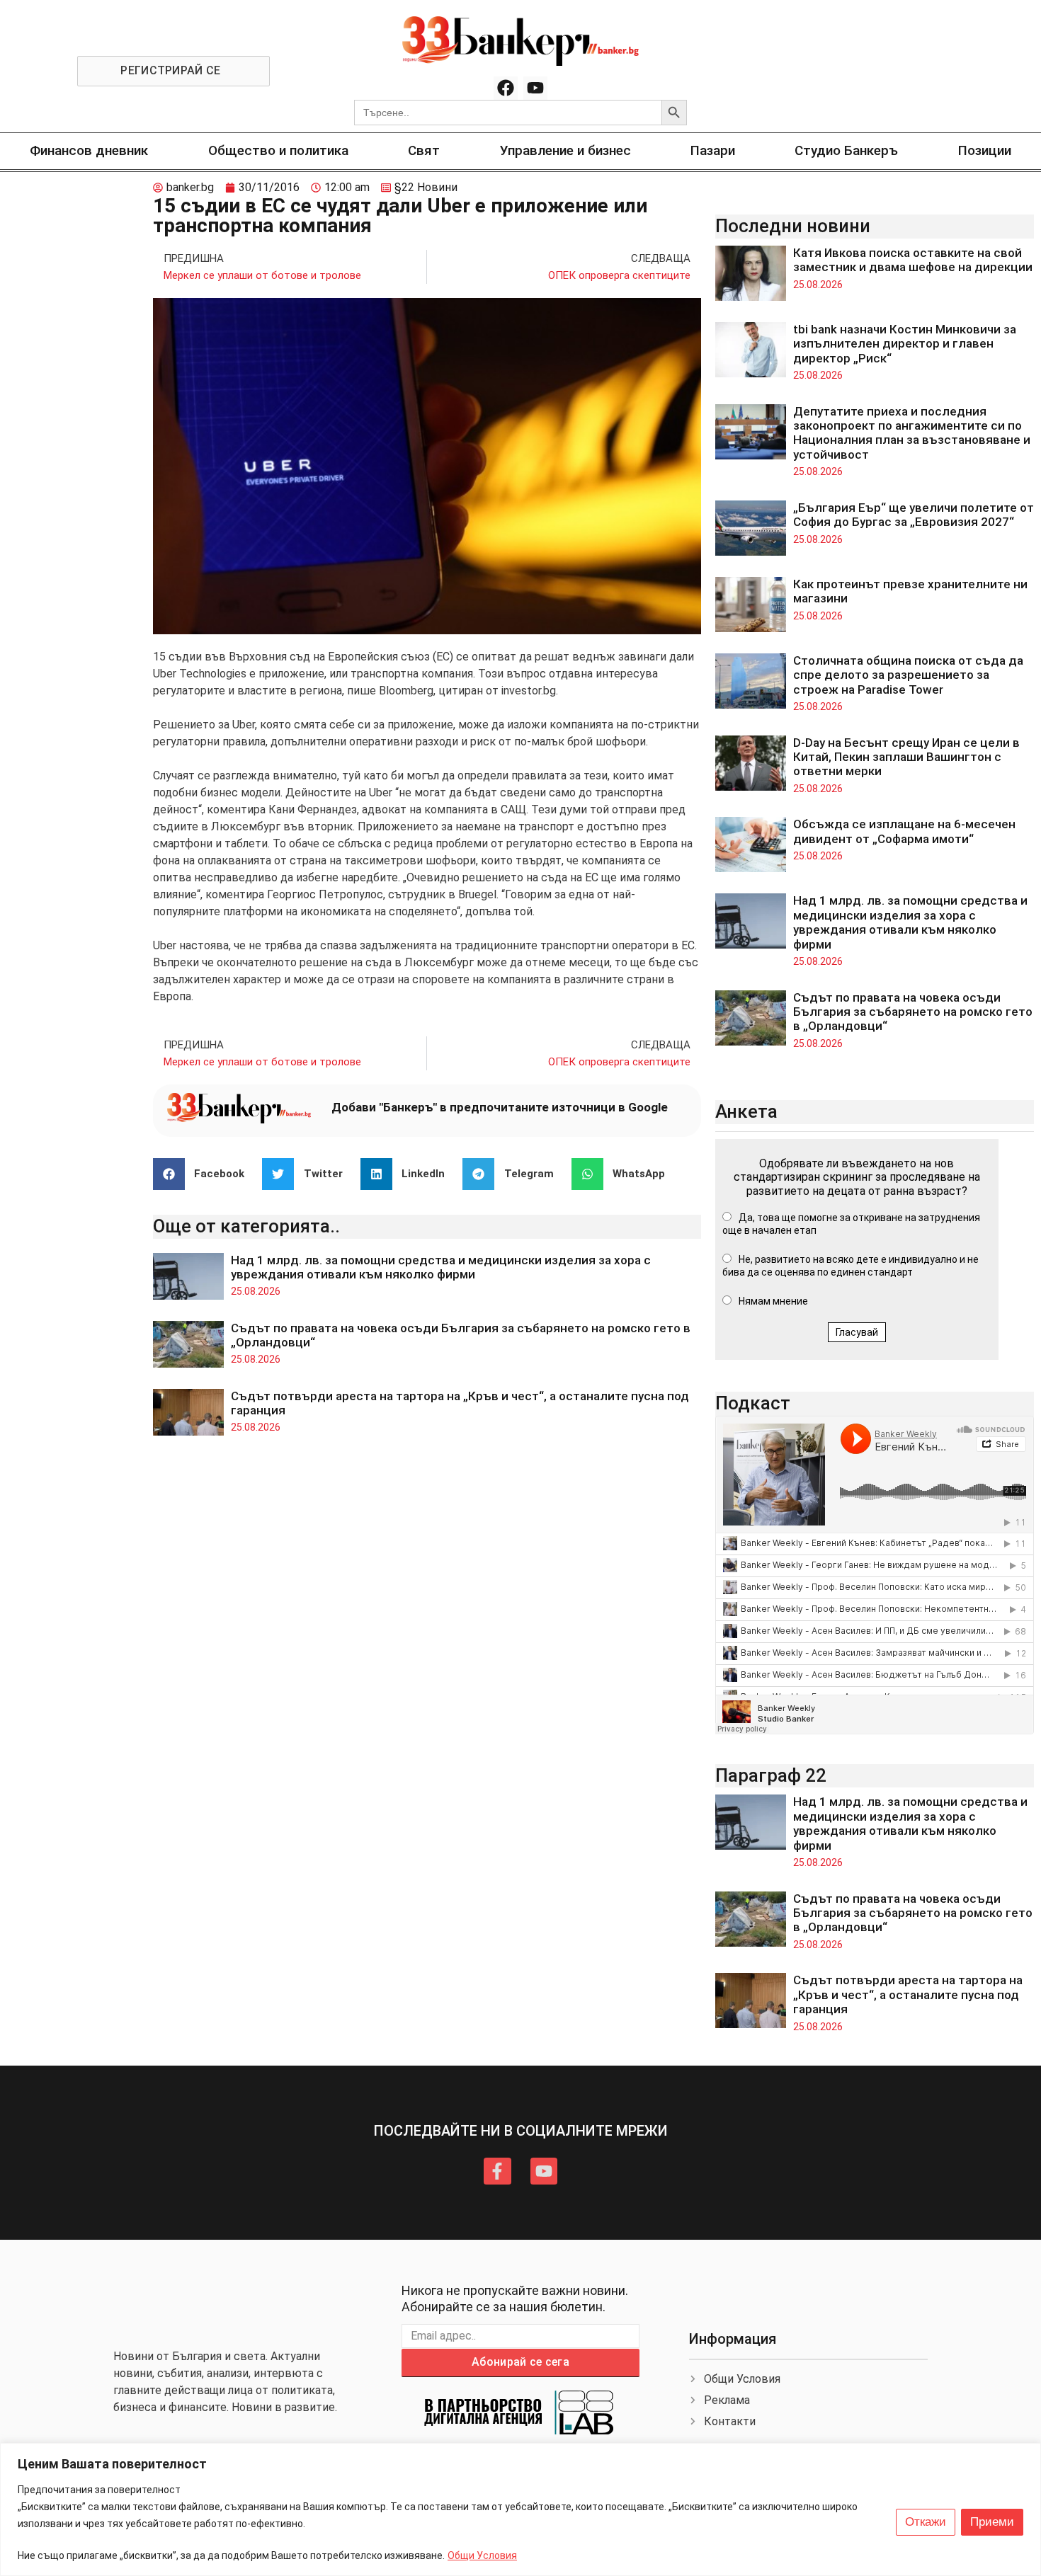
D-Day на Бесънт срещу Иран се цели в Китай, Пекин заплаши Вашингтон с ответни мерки (906, 757)
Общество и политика (278, 150)
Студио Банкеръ (846, 150)
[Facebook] (506, 88)
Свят (424, 150)
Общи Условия (482, 2555)
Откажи (926, 2522)
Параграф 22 (771, 1775)
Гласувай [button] (857, 1332)
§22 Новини (426, 187)
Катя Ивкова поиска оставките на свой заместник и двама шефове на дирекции (913, 260)
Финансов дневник (89, 150)
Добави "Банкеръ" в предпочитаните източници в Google (500, 1107)
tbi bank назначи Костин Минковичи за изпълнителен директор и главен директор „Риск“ (905, 344)
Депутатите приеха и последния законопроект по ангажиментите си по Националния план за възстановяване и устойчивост (912, 433)
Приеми (992, 2522)
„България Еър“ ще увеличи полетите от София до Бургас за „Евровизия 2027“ (914, 515)
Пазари (713, 150)
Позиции (985, 150)
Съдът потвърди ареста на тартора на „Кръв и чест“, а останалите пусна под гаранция (908, 1994)
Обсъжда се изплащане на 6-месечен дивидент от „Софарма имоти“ (904, 831)
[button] (204, 1174)
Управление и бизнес (565, 150)
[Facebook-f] (497, 2171)
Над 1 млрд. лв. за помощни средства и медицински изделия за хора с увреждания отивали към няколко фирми (441, 1267)
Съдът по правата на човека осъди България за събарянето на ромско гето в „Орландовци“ (913, 1012)
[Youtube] (535, 88)
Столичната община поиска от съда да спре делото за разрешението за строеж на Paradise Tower (908, 675)
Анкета (746, 1111)
